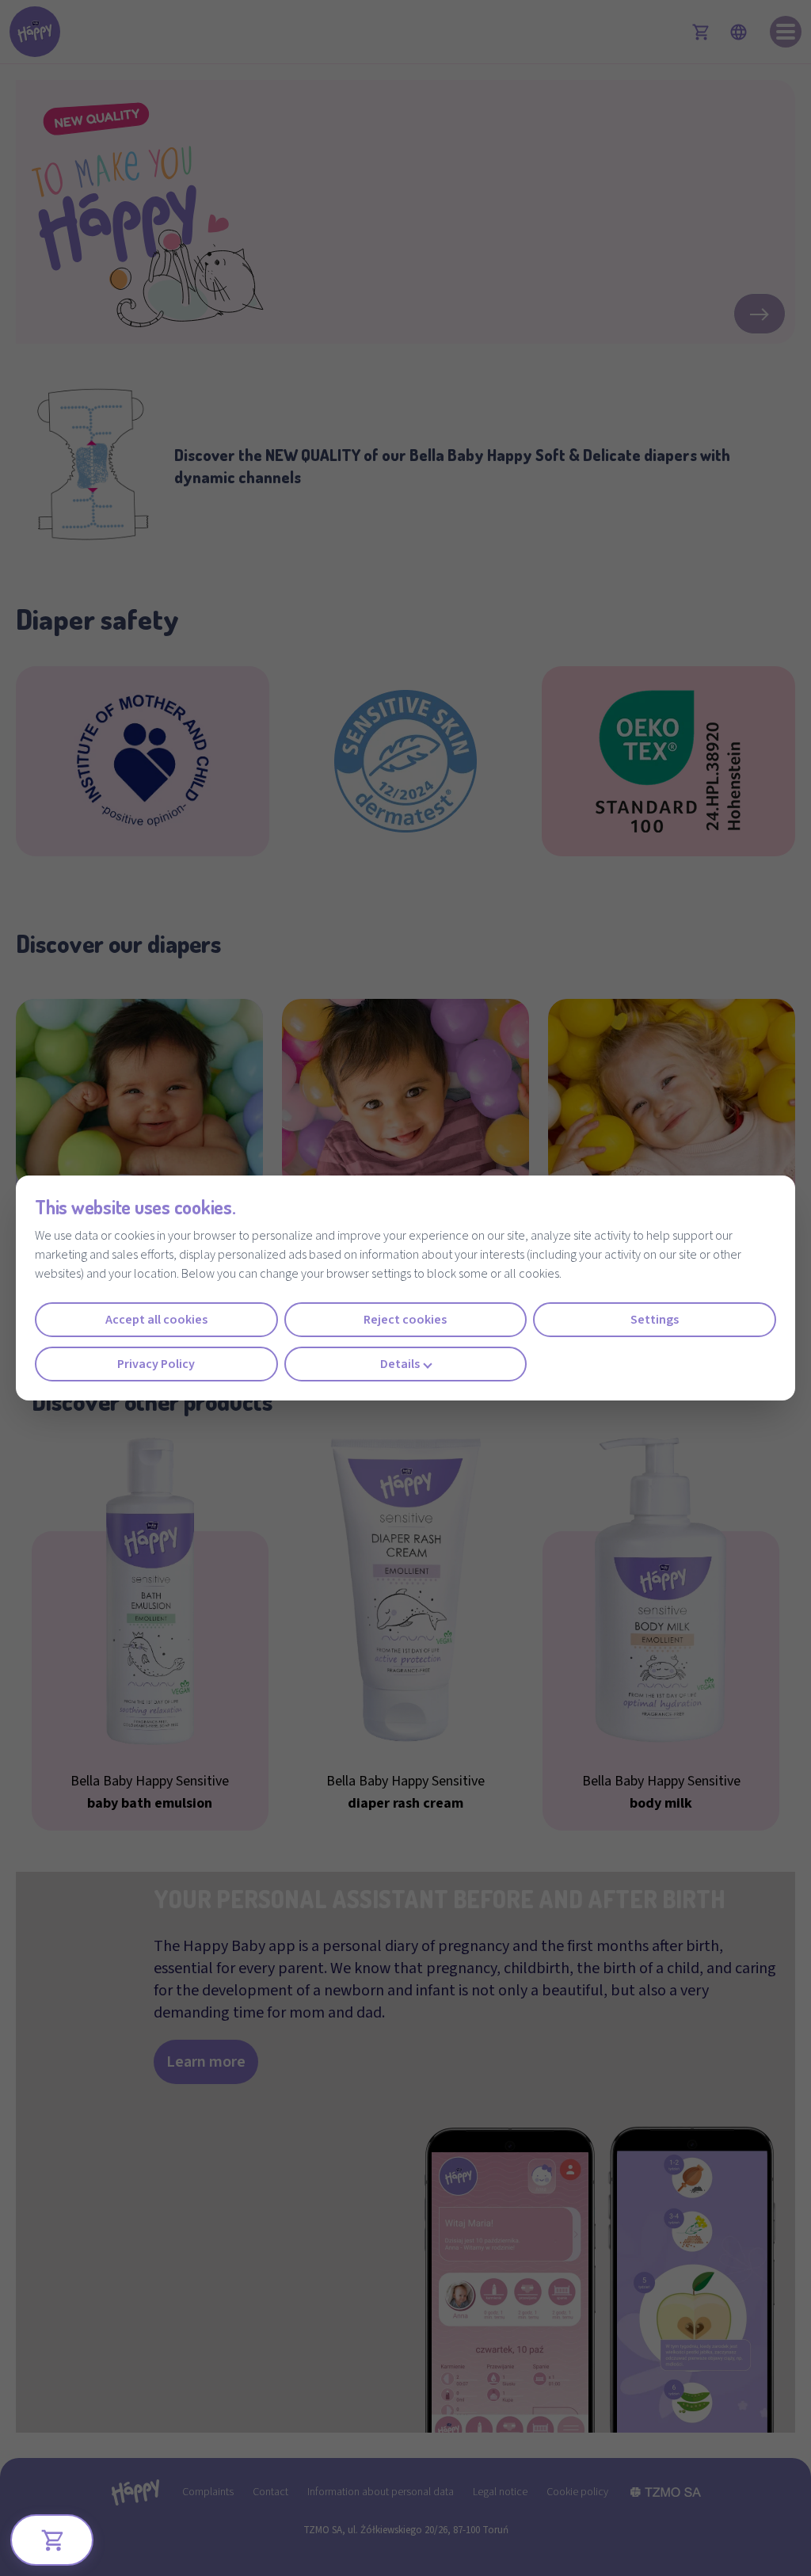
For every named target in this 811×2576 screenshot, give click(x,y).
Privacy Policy (156, 1364)
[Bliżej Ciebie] (52, 2540)
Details (400, 1364)
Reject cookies (405, 1320)
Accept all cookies (156, 1320)
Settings (655, 1320)
